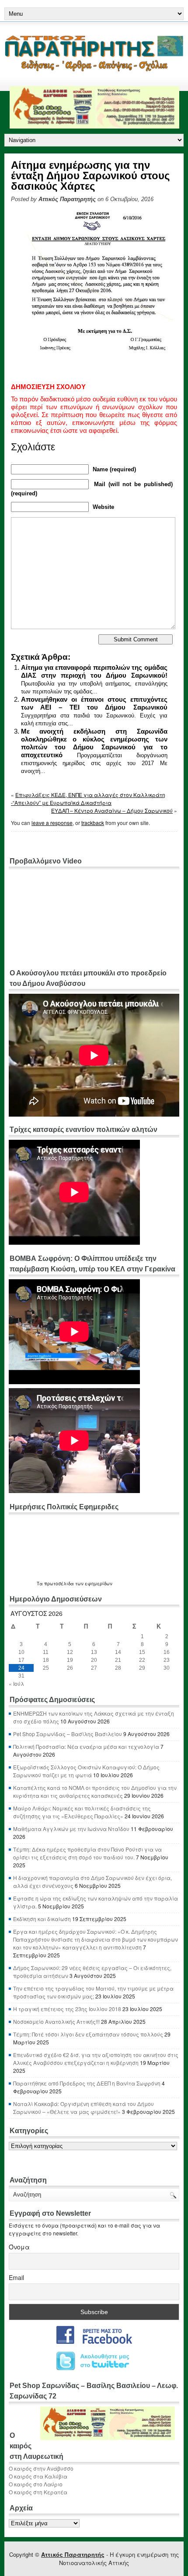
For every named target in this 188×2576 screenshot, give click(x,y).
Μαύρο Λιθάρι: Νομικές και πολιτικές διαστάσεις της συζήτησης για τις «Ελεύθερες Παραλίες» (82, 1812)
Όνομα (19, 2247)
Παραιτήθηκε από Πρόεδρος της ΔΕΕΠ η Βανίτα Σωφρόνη (87, 2083)
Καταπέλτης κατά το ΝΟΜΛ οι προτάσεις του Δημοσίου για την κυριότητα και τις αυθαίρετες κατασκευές (95, 1791)
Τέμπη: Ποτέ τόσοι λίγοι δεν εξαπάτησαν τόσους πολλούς (88, 2034)
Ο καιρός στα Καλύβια (38, 2476)
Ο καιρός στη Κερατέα (38, 2492)
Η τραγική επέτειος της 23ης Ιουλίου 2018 (67, 2009)
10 (21, 1652)
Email (16, 2277)
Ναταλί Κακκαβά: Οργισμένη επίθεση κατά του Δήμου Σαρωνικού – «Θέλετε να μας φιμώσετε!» (84, 2108)
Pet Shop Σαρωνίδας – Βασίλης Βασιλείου (68, 1734)
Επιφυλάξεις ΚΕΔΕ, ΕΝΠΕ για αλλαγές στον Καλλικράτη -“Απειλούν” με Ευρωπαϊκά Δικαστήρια (88, 799)
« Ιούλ (16, 1683)
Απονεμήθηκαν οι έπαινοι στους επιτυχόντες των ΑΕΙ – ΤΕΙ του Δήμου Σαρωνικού (94, 703)
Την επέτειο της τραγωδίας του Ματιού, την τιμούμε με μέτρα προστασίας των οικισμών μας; (93, 1992)
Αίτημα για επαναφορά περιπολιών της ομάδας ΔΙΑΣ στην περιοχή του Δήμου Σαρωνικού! (94, 671)
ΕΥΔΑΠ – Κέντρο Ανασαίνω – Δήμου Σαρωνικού (112, 810)
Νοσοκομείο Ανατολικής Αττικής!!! (56, 2021)
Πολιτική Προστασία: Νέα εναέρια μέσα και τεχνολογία (86, 1746)
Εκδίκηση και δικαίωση (42, 1919)
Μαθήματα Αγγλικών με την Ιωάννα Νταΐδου (71, 1829)
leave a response (52, 823)
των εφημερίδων (93, 1584)
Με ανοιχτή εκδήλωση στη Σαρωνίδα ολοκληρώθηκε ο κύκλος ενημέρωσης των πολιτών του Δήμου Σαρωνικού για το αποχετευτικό (94, 743)
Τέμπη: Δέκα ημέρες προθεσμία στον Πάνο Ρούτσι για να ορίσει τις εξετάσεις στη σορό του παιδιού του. (87, 1853)
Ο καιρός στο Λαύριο (36, 2484)
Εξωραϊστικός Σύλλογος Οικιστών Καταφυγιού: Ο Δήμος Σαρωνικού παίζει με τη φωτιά (86, 1771)
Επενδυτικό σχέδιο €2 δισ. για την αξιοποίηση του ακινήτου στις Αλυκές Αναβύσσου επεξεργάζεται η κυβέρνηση (96, 2059)
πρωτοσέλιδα (59, 1584)
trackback (93, 823)
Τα (40, 1584)
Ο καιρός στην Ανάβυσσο (41, 2468)
